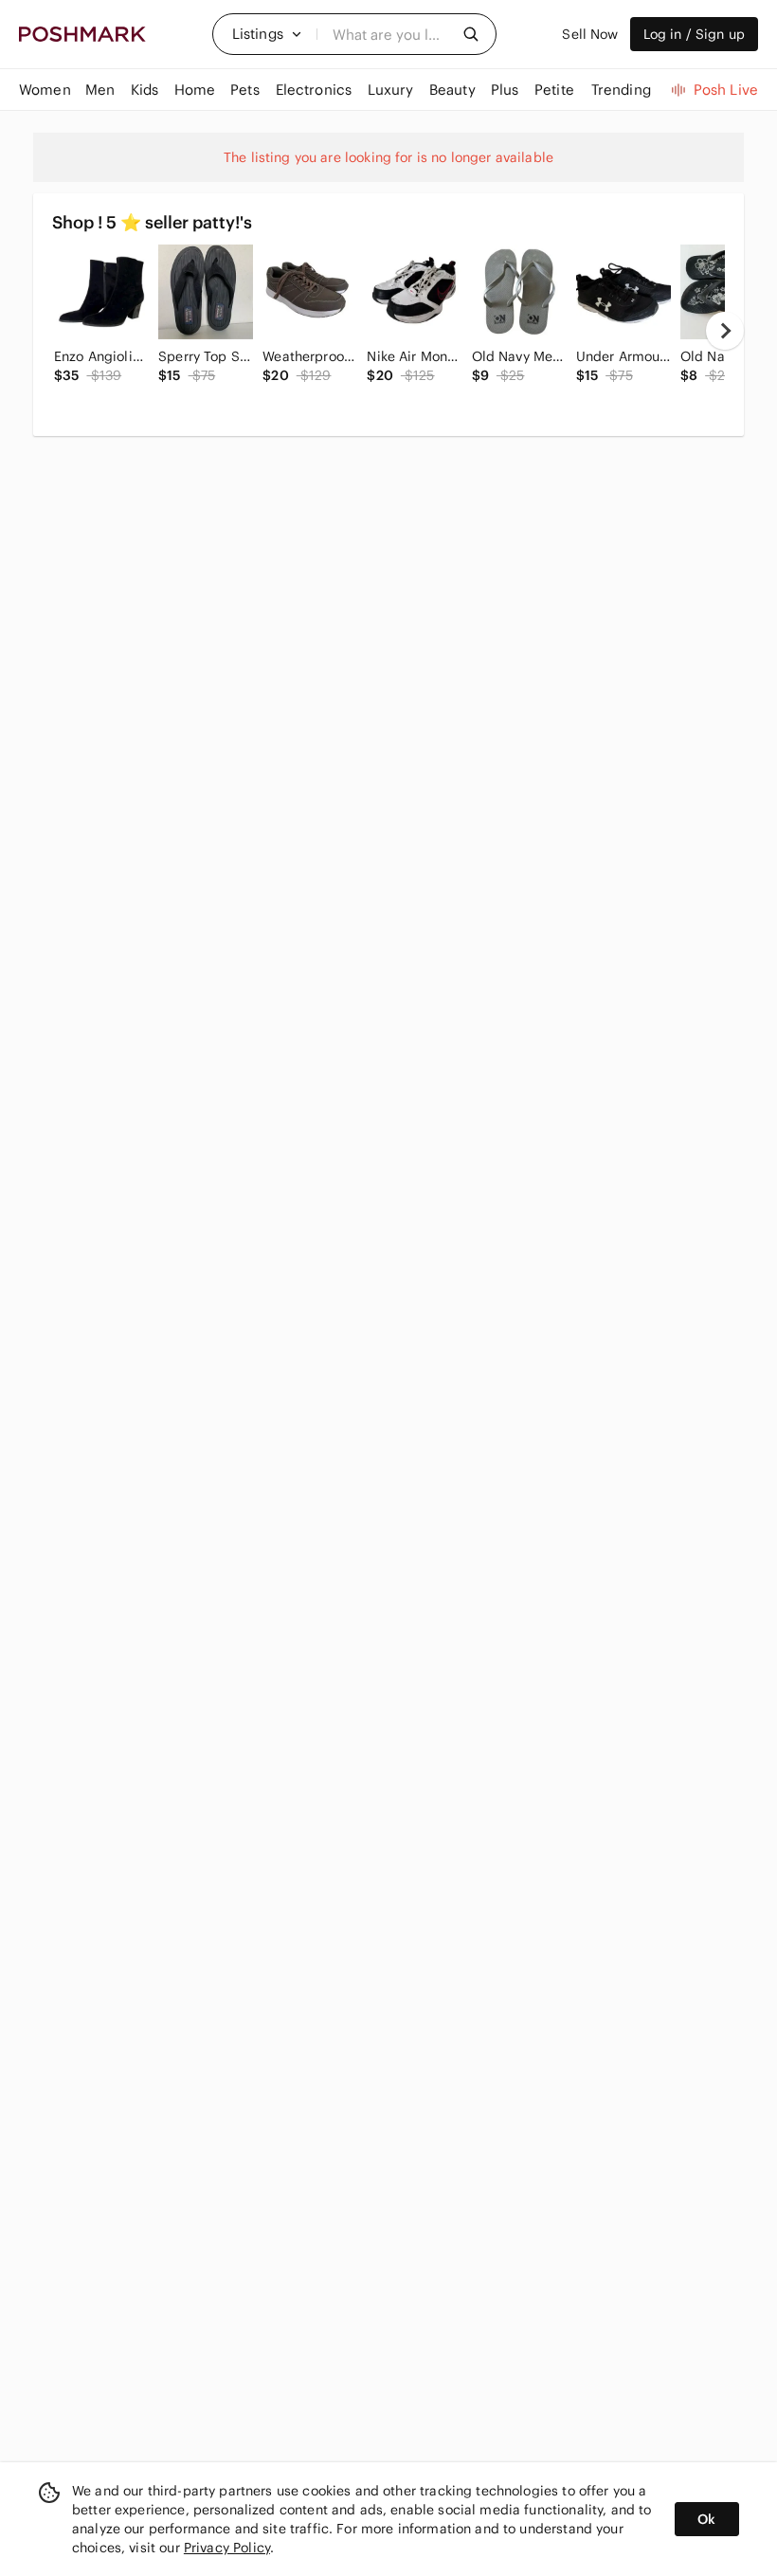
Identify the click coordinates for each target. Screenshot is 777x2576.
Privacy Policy (227, 2548)
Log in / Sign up (694, 34)
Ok (706, 2519)
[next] (725, 331)
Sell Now (590, 34)
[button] (267, 34)
